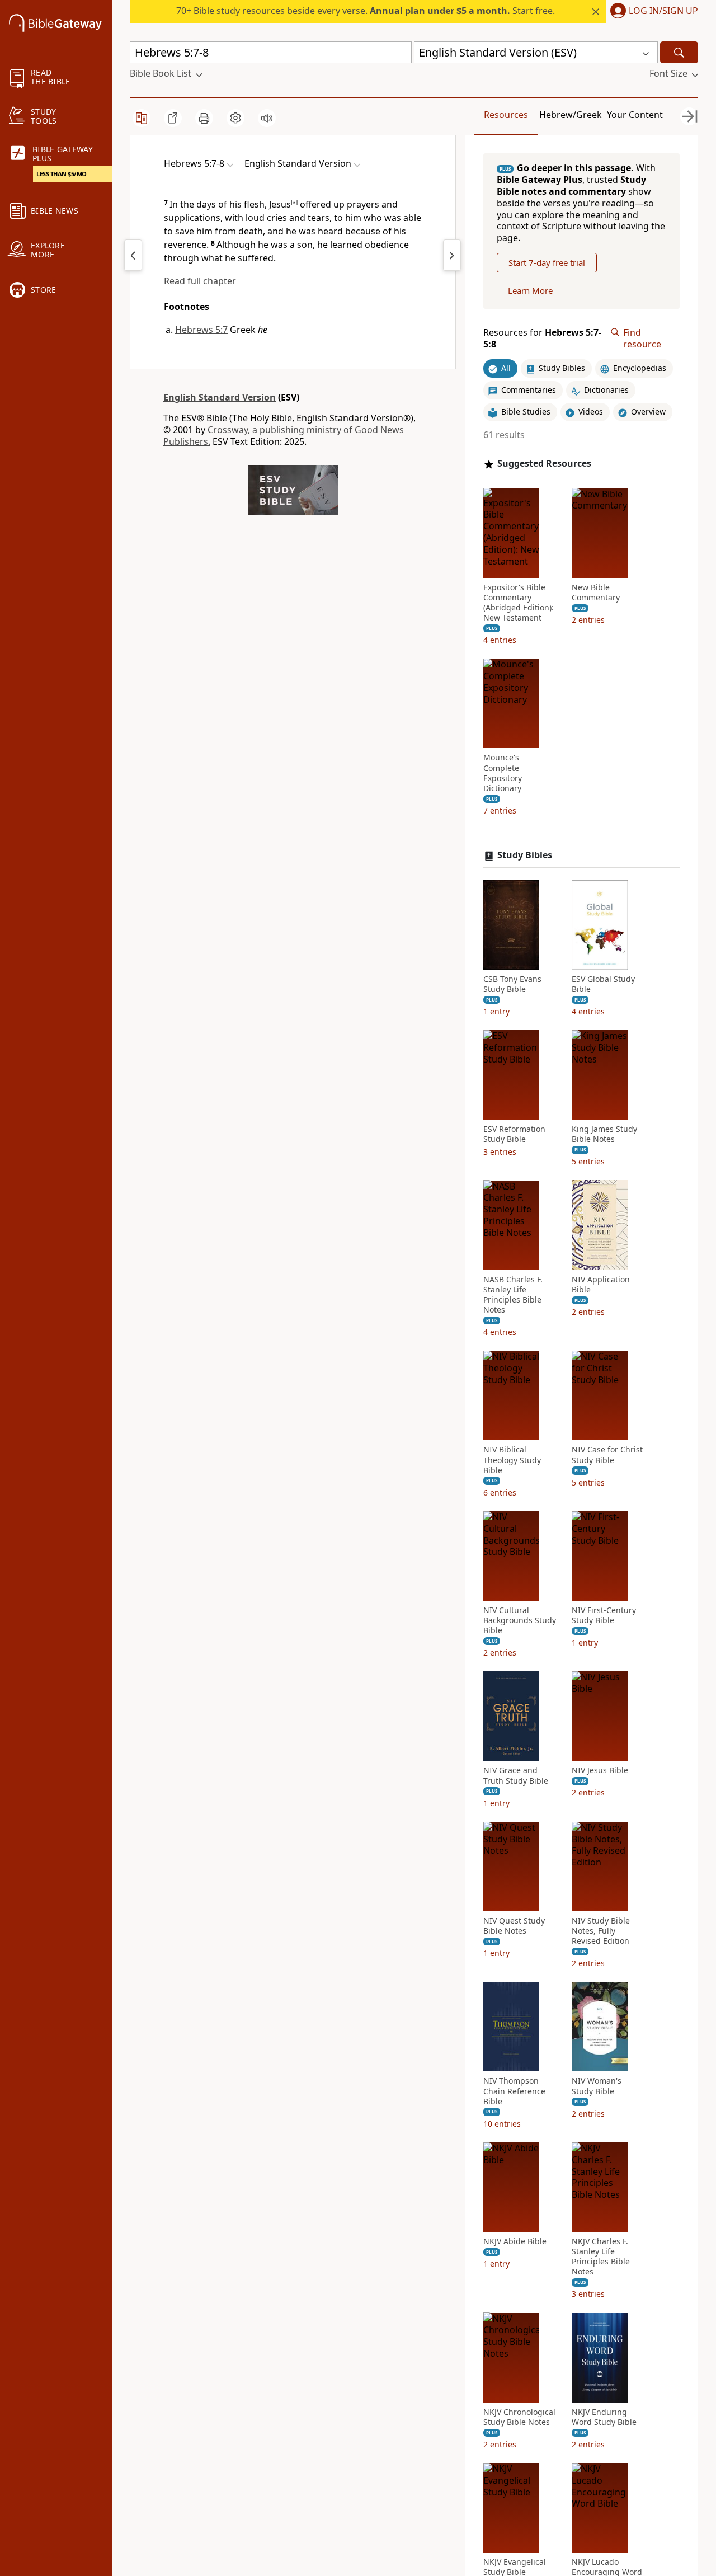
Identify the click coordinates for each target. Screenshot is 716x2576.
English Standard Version (220, 397)
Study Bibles (525, 855)
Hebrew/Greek (571, 115)
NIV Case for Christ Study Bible (607, 1455)
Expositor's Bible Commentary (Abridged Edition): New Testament (519, 602)
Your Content (635, 115)
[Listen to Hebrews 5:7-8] (267, 118)
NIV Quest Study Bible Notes (514, 1926)
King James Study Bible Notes (604, 1134)
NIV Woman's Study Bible (597, 2086)
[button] (652, 12)
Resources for (542, 339)
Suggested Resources (544, 464)
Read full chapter (200, 281)
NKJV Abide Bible (515, 2241)
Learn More (530, 290)
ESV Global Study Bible (603, 984)
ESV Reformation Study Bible (514, 1134)
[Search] (679, 52)
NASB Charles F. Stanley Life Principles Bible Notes (513, 1294)
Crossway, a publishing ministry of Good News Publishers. (284, 436)
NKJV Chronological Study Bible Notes (519, 2417)
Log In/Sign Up (663, 11)
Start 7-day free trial (547, 262)
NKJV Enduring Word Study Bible (604, 2417)
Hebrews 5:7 (201, 330)
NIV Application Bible (601, 1284)
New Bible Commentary (596, 592)
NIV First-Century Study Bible (604, 1615)
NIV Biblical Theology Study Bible (512, 1460)
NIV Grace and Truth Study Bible (516, 1775)
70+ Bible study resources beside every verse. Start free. (366, 11)
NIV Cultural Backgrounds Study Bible (520, 1620)
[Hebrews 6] (452, 255)
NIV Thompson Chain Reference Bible (514, 2091)
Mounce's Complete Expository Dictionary (503, 773)
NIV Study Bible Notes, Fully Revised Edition (601, 1931)
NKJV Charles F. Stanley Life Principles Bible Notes (601, 2257)
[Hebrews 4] (133, 255)
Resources (506, 115)
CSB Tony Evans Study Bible (512, 984)
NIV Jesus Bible (600, 1770)
